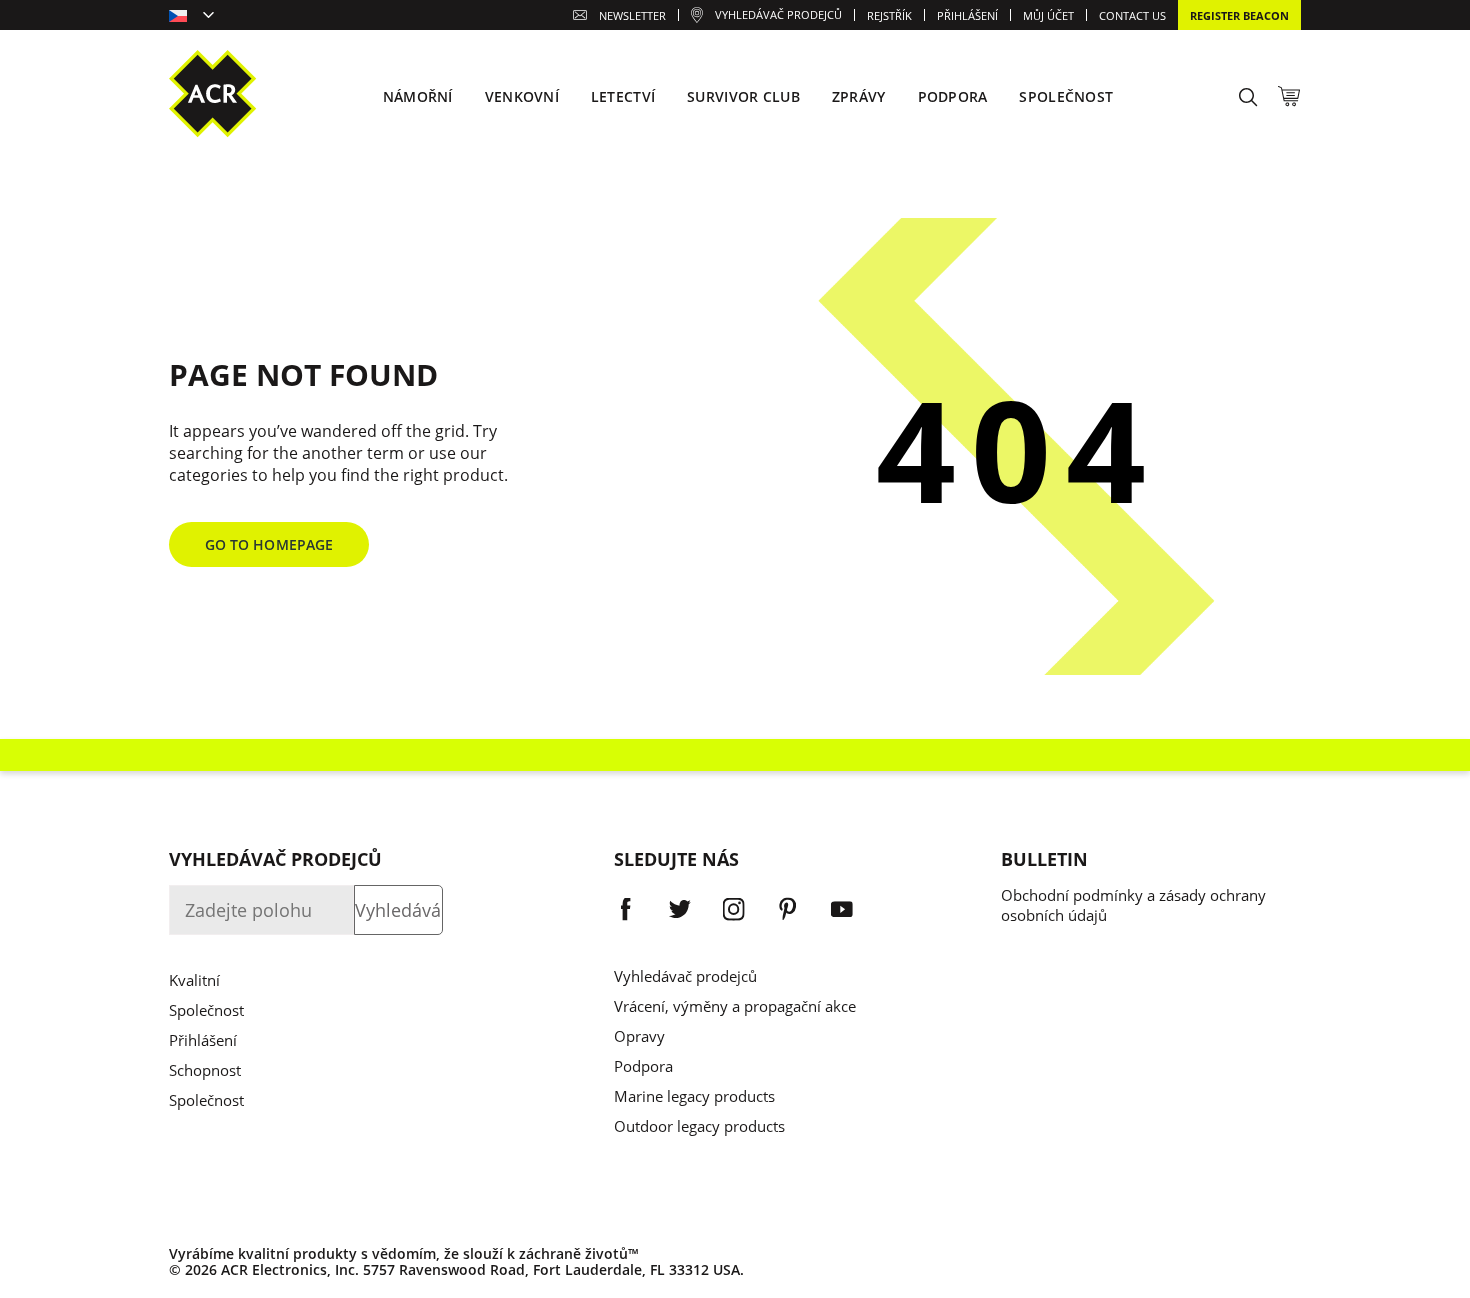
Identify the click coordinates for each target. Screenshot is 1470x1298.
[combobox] (191, 17)
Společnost (206, 1010)
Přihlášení (203, 1040)
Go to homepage (269, 544)
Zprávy (859, 96)
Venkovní (522, 96)
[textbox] (191, 17)
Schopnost (205, 1070)
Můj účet (1048, 15)
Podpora (643, 1066)
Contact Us (1132, 15)
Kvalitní (194, 980)
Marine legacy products (694, 1096)
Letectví (623, 96)
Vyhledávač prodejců (685, 976)
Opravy (639, 1036)
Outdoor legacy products (699, 1126)
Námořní (418, 96)
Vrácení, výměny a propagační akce (735, 1006)
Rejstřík (889, 15)
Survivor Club (743, 96)
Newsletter (632, 15)
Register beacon (1239, 15)
